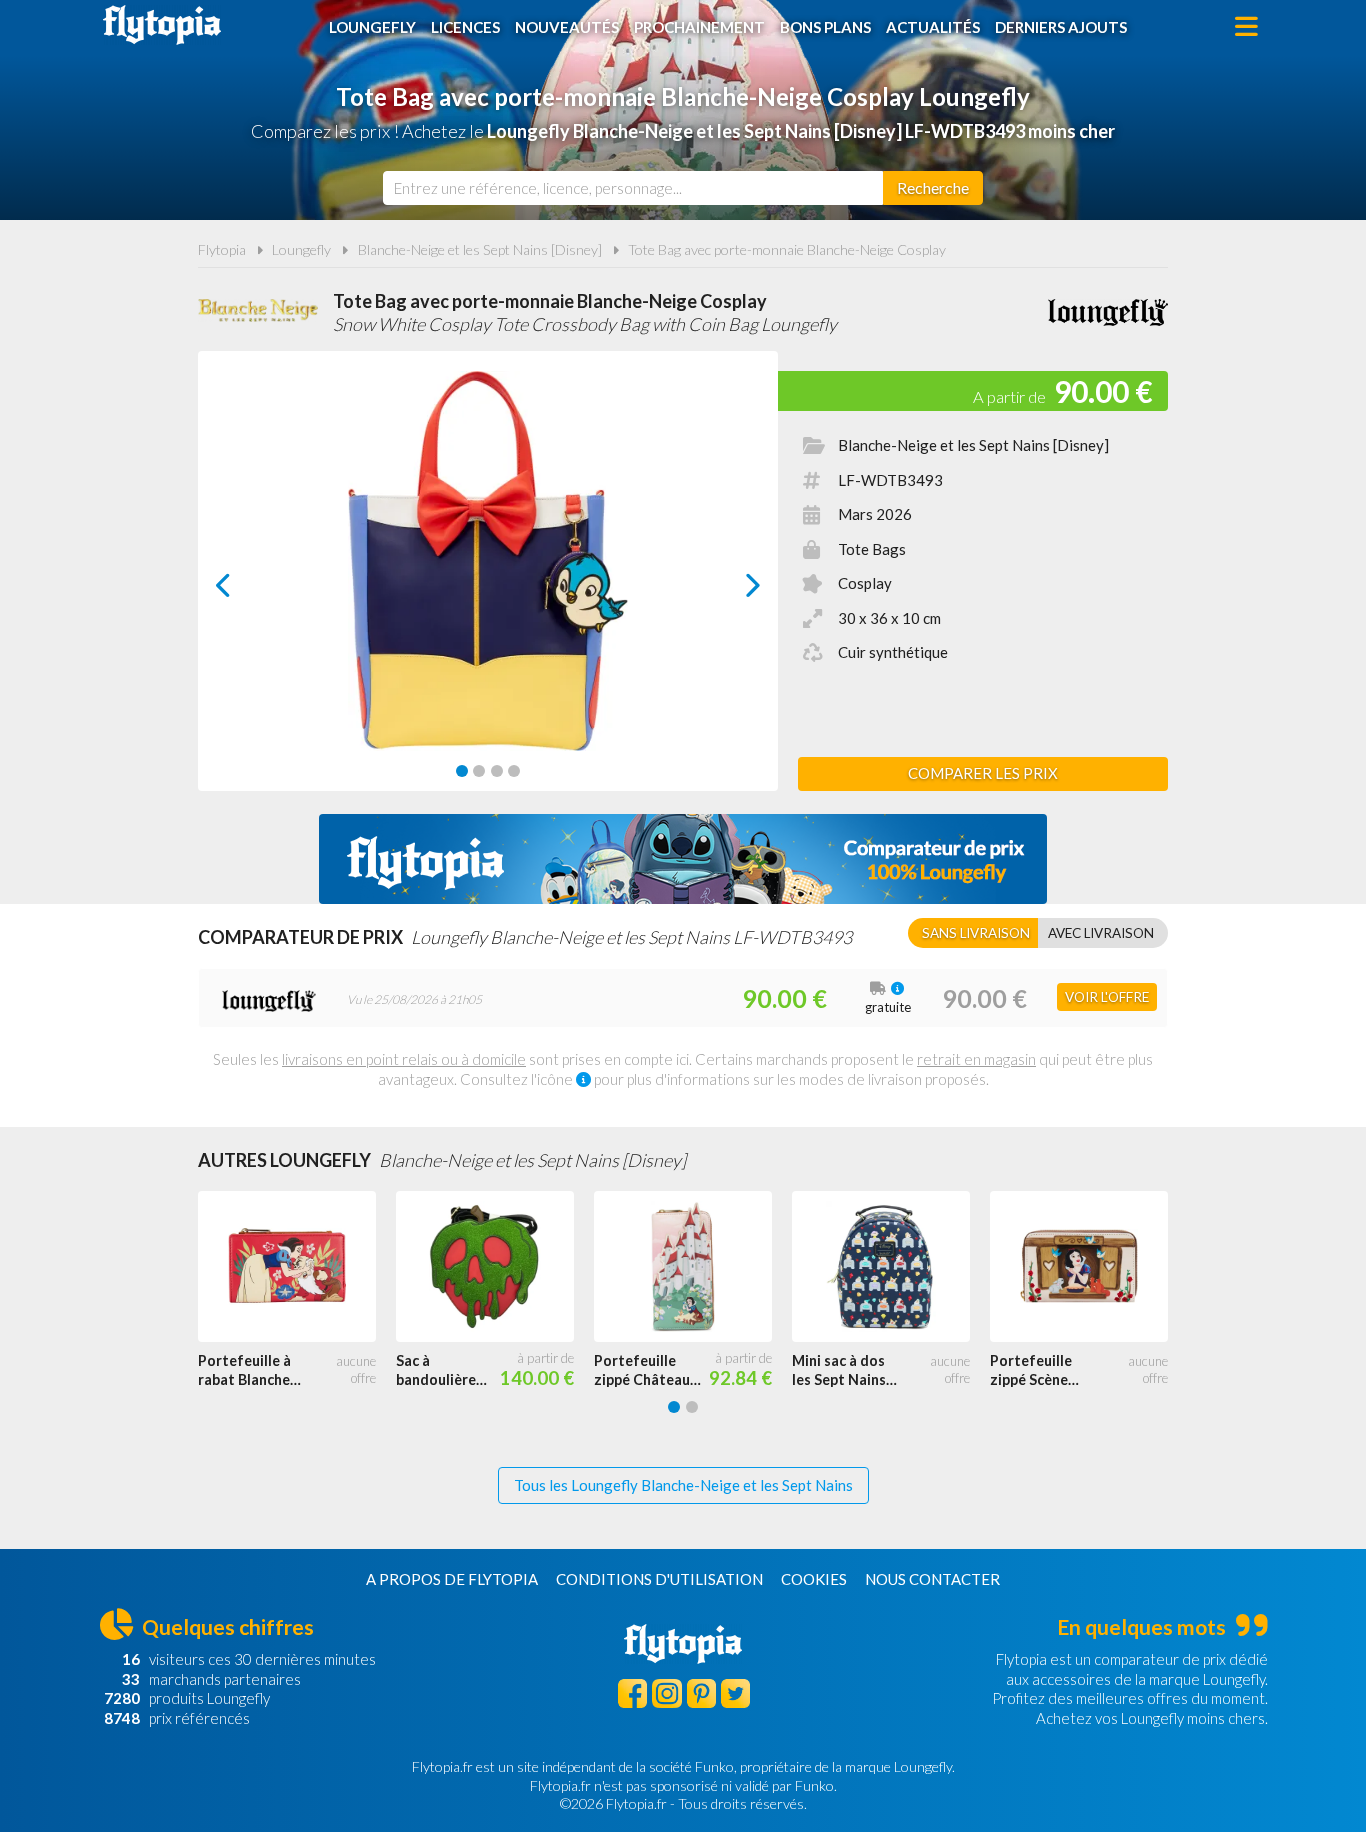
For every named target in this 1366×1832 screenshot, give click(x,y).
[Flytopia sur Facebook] (632, 1693)
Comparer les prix (983, 773)
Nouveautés (567, 27)
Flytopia (162, 25)
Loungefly (372, 27)
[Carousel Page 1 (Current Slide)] (462, 771)
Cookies (814, 1579)
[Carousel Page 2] (479, 771)
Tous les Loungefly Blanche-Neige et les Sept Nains (683, 1485)
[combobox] (633, 188)
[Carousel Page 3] (497, 771)
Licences (465, 27)
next (730, 590)
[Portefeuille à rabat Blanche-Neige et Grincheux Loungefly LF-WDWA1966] (297, 1267)
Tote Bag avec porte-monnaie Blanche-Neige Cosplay (787, 249)
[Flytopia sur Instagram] (666, 1693)
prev (245, 590)
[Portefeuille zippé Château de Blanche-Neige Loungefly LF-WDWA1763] (693, 1267)
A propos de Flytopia (452, 1579)
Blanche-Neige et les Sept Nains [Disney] (480, 249)
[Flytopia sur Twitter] (735, 1693)
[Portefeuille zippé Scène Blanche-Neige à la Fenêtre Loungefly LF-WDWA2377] (1089, 1267)
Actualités (933, 27)
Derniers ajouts (1061, 27)
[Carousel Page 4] (514, 771)
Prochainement (699, 27)
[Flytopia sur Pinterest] (701, 1693)
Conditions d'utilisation (659, 1579)
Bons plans (825, 27)
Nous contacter (932, 1579)
